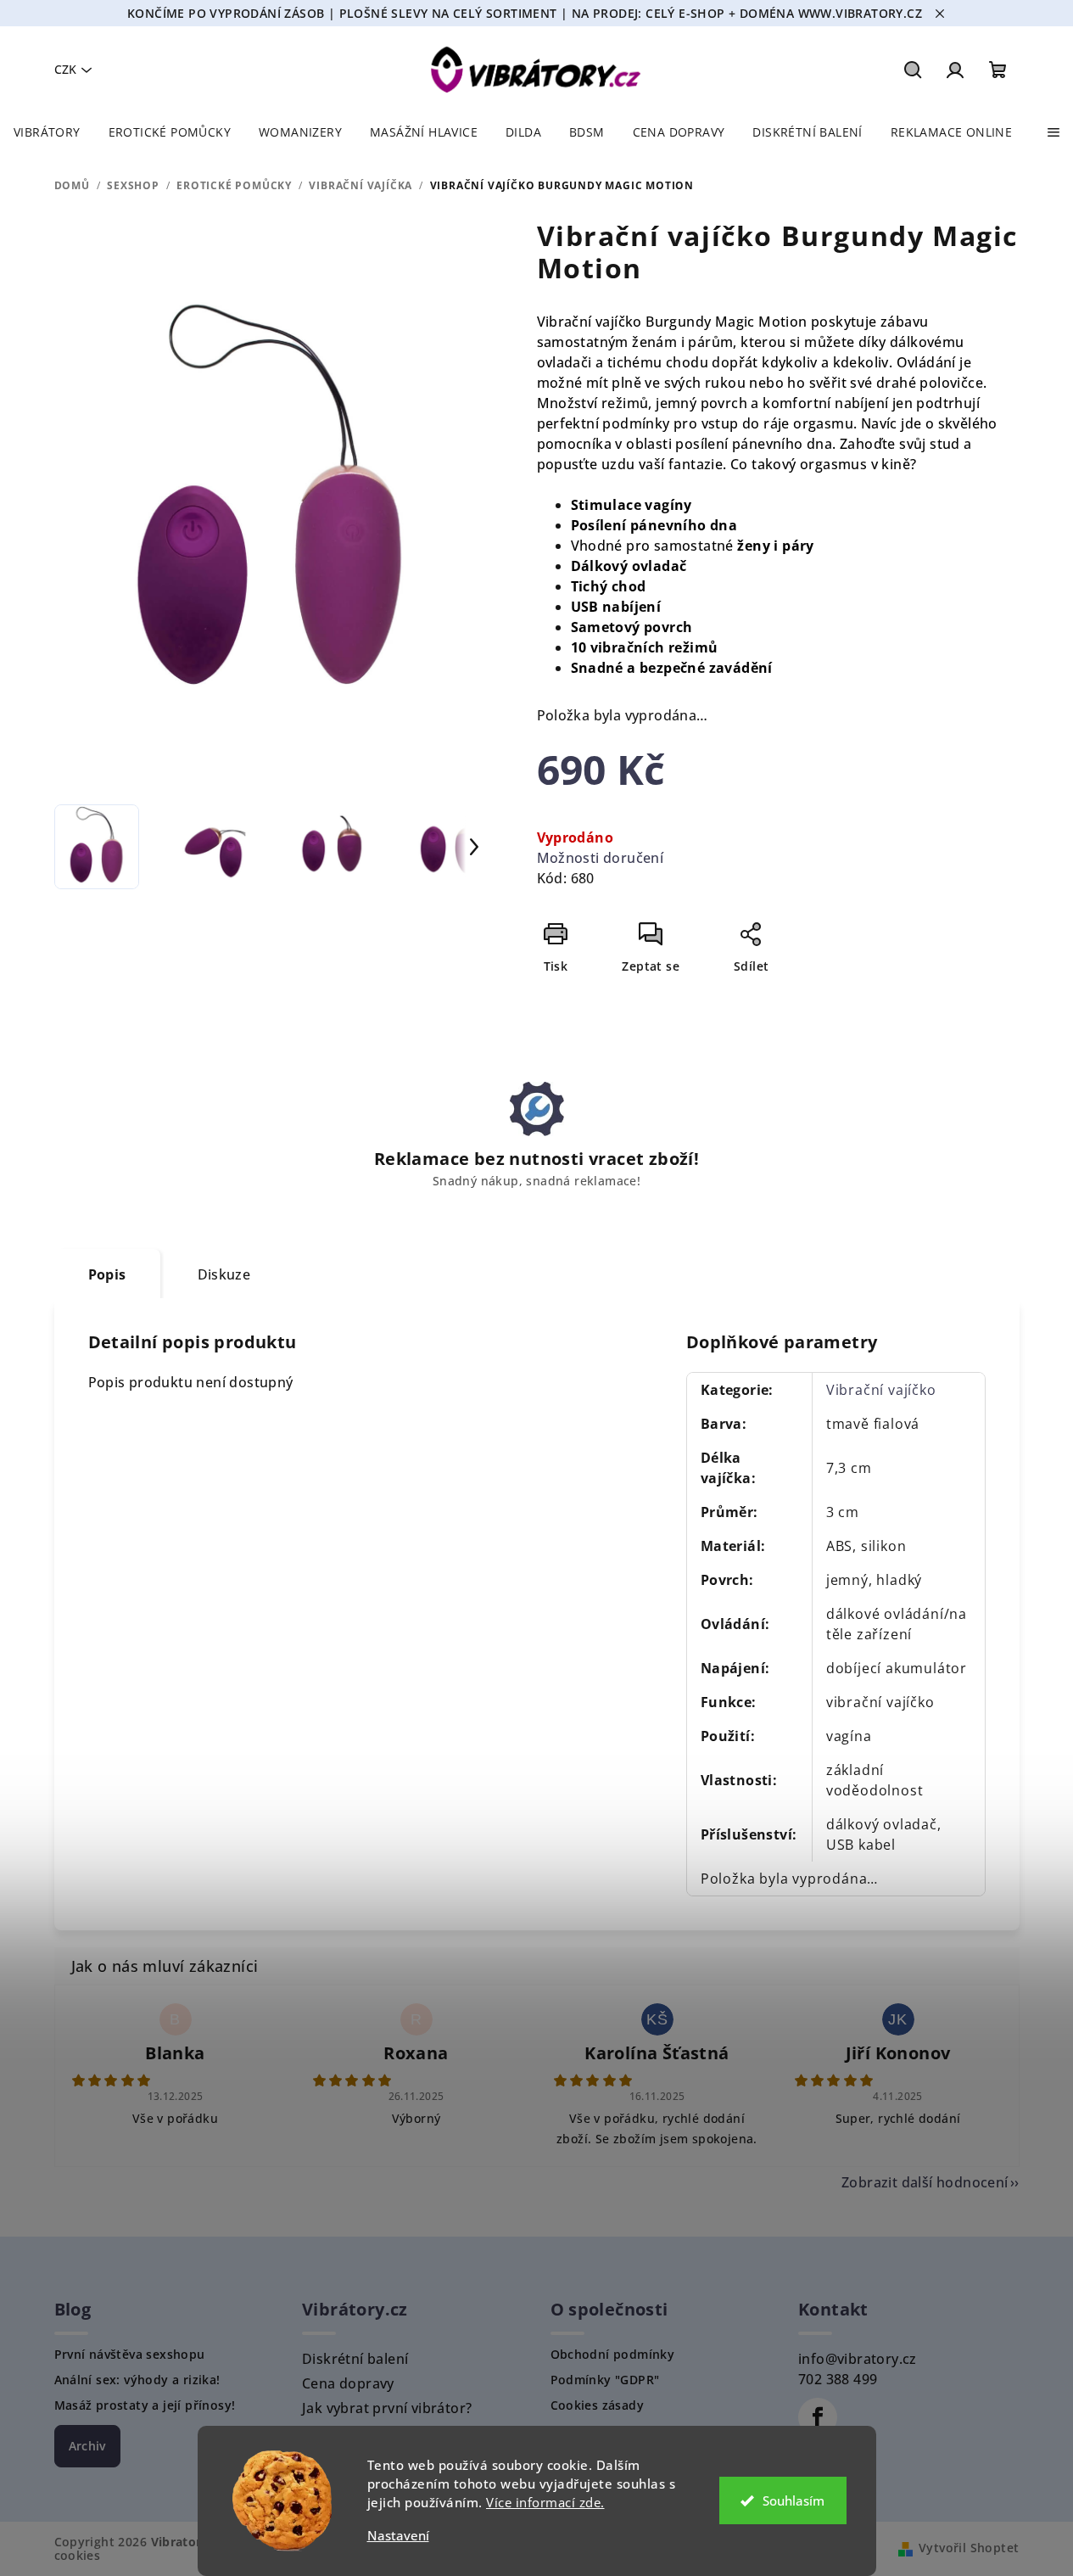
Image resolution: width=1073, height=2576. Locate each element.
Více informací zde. (545, 2502)
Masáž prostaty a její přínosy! (145, 2405)
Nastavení (398, 2536)
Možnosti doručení (601, 858)
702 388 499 (838, 2379)
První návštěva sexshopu (130, 2355)
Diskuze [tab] (224, 1274)
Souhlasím (794, 2500)
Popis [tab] (107, 1274)
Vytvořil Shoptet (969, 2548)
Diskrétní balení (355, 2359)
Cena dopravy (348, 2383)
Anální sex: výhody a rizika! (137, 2380)
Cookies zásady (598, 2405)
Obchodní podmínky (613, 2355)
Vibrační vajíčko (881, 1390)
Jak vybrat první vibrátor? (387, 2408)
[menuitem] (47, 132)
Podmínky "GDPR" (605, 2380)
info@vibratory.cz (858, 2359)
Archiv (87, 2446)
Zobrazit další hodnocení (925, 2182)
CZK (65, 69)
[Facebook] (818, 2417)
